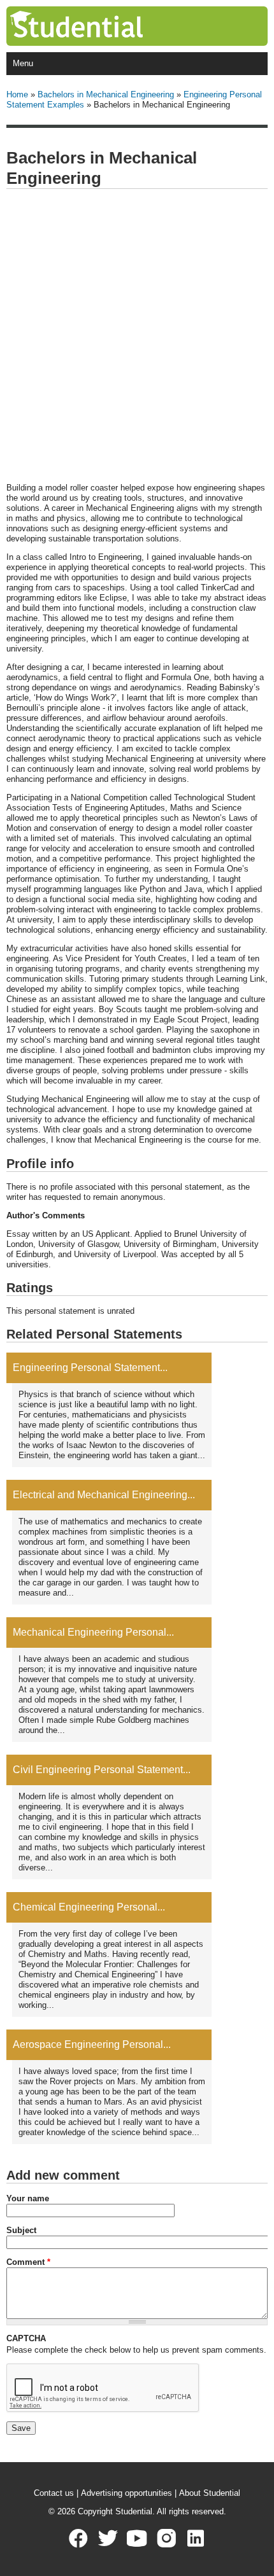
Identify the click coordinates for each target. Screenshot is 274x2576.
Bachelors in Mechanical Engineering (106, 94)
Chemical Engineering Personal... (89, 1907)
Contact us (54, 2493)
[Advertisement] (137, 337)
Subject (21, 2230)
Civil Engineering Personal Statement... (102, 1770)
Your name (28, 2198)
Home (17, 94)
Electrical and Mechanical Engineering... (104, 1495)
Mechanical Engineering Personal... (93, 1632)
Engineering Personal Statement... (90, 1368)
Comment (28, 2262)
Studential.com (103, 26)
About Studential (210, 2493)
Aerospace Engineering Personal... (92, 2044)
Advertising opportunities (126, 2493)
